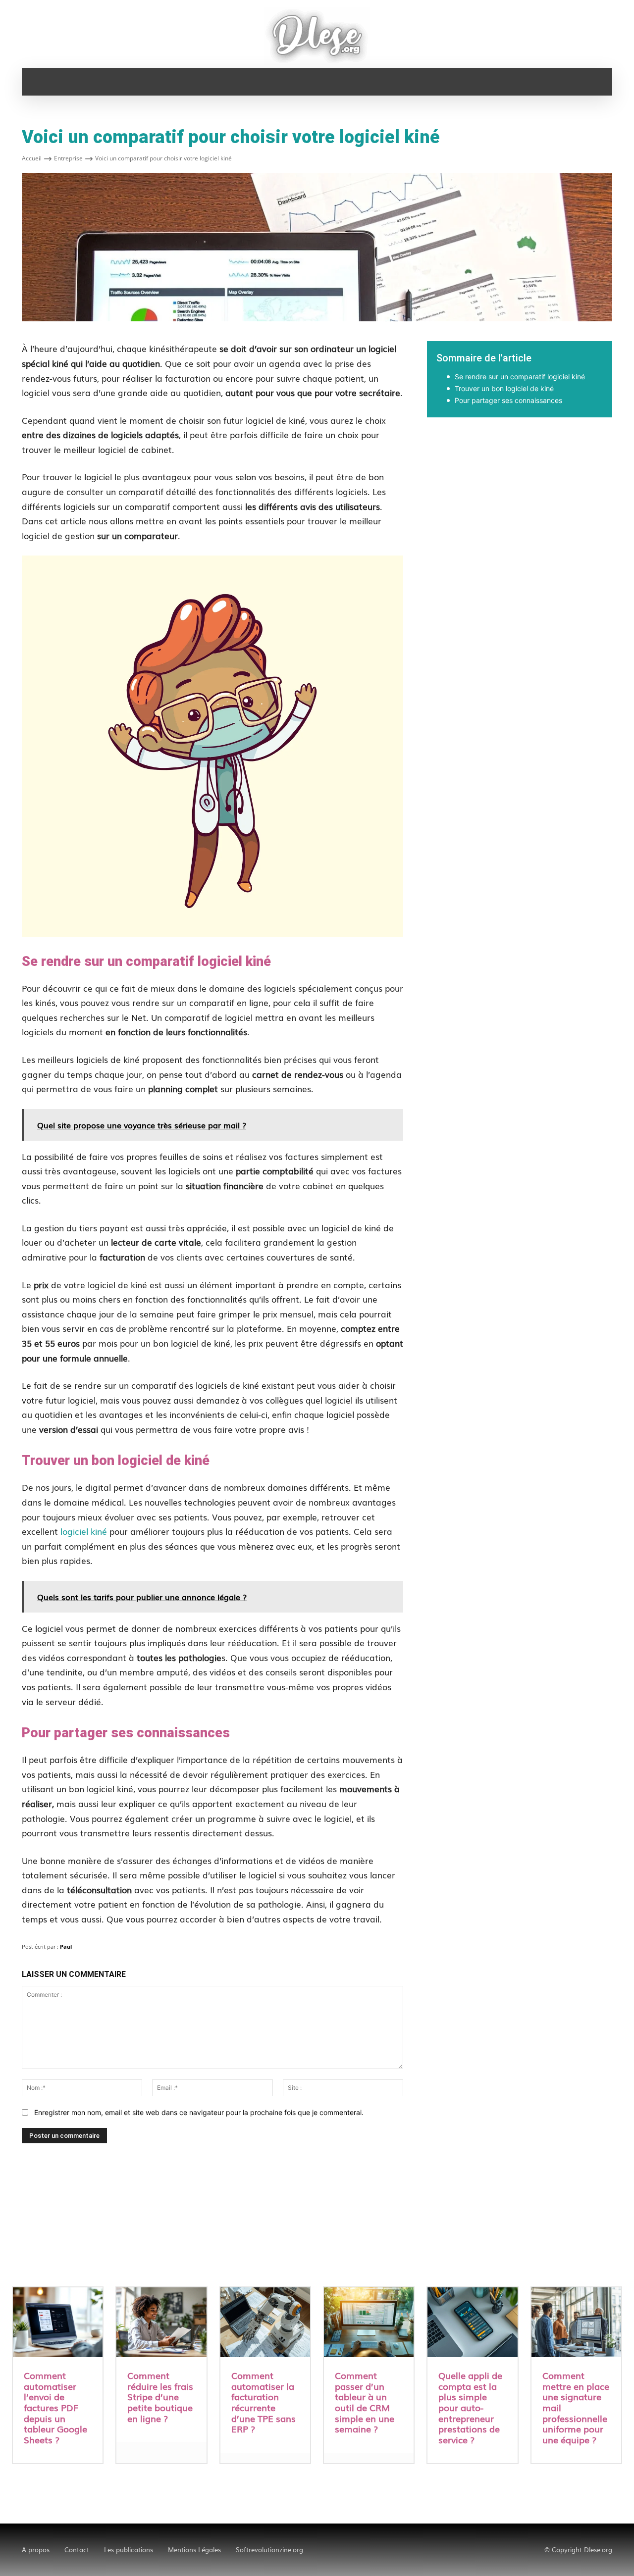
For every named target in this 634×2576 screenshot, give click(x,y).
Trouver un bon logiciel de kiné (504, 388)
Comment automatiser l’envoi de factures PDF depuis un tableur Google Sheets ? (55, 2407)
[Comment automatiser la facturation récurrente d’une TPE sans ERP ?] (265, 2323)
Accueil (32, 158)
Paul (66, 1946)
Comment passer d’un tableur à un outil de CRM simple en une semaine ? (365, 2402)
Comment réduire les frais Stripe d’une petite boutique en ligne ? (160, 2396)
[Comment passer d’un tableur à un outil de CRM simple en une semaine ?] (369, 2323)
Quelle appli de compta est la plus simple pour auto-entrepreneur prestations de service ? (470, 2407)
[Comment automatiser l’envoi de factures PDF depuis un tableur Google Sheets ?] (58, 2323)
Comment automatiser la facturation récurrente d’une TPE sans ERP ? (264, 2402)
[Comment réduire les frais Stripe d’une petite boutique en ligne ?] (161, 2323)
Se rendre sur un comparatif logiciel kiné (520, 377)
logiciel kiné (84, 1531)
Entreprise (68, 158)
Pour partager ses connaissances (508, 400)
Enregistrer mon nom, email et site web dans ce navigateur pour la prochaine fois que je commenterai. (199, 2112)
